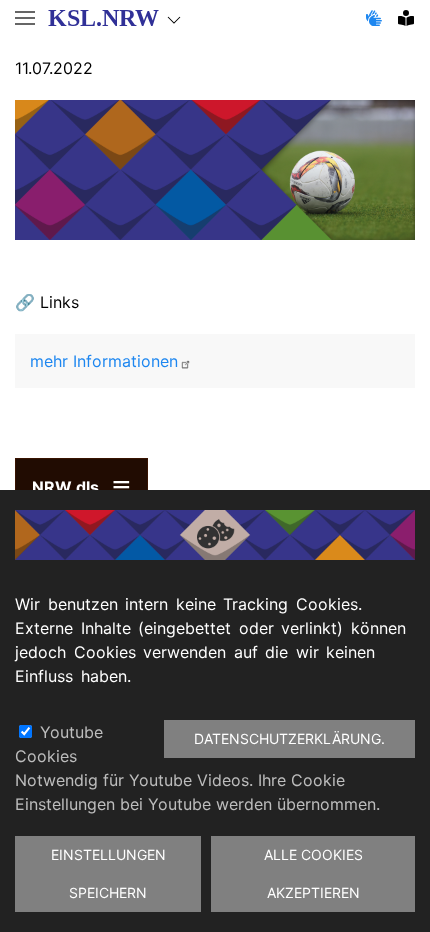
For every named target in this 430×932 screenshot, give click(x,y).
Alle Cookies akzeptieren (313, 873)
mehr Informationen (104, 361)
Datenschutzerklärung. (289, 738)
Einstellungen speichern (108, 873)
